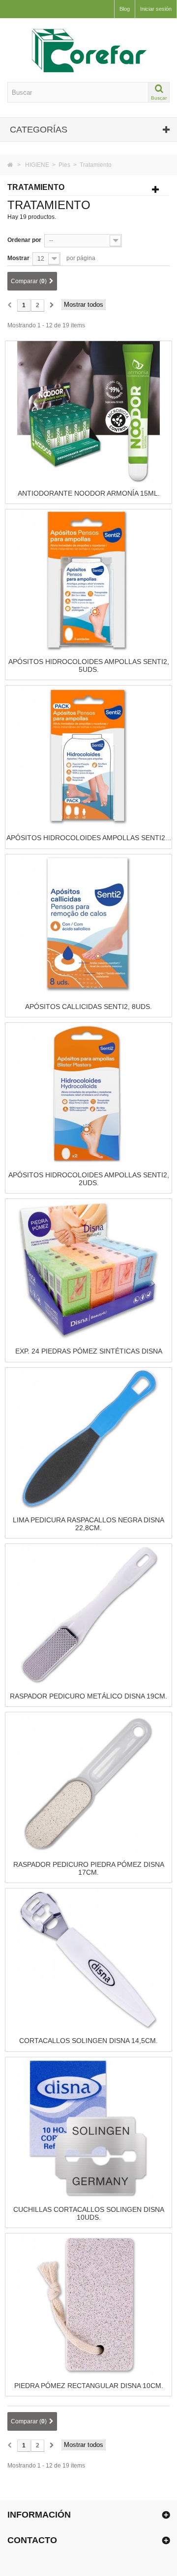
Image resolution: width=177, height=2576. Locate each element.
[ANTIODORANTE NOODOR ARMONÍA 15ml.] (88, 412)
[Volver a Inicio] (10, 165)
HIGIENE (37, 165)
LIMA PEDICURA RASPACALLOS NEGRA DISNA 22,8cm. (88, 1524)
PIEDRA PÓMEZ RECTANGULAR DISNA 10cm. (89, 2386)
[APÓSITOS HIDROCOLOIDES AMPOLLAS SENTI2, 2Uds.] (88, 1093)
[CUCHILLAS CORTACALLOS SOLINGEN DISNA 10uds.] (88, 2128)
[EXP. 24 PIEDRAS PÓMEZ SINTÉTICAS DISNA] (88, 1270)
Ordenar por (24, 240)
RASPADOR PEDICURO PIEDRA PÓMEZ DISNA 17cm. (89, 1868)
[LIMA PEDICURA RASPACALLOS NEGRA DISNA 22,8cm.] (88, 1438)
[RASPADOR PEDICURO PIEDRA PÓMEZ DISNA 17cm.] (88, 1783)
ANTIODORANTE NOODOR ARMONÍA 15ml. (89, 493)
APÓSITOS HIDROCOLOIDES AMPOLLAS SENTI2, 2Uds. (89, 1179)
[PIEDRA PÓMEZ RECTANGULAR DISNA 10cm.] (88, 2304)
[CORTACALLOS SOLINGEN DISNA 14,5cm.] (88, 1960)
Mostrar (18, 258)
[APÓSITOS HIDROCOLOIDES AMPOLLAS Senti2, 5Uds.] (88, 580)
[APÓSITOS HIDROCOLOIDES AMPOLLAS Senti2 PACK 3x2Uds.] (88, 756)
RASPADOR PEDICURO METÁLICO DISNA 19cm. (88, 1696)
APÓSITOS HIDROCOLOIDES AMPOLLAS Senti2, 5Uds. (89, 665)
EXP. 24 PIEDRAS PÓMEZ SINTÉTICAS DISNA (89, 1351)
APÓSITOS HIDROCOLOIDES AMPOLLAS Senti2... (89, 838)
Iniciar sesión (156, 9)
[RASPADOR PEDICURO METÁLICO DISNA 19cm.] (88, 1615)
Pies (64, 165)
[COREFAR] (88, 50)
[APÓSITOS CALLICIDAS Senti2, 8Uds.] (88, 925)
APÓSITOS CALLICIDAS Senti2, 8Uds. (88, 1007)
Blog (125, 9)
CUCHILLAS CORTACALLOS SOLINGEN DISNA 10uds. (89, 2213)
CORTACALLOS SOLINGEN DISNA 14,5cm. (88, 2041)
